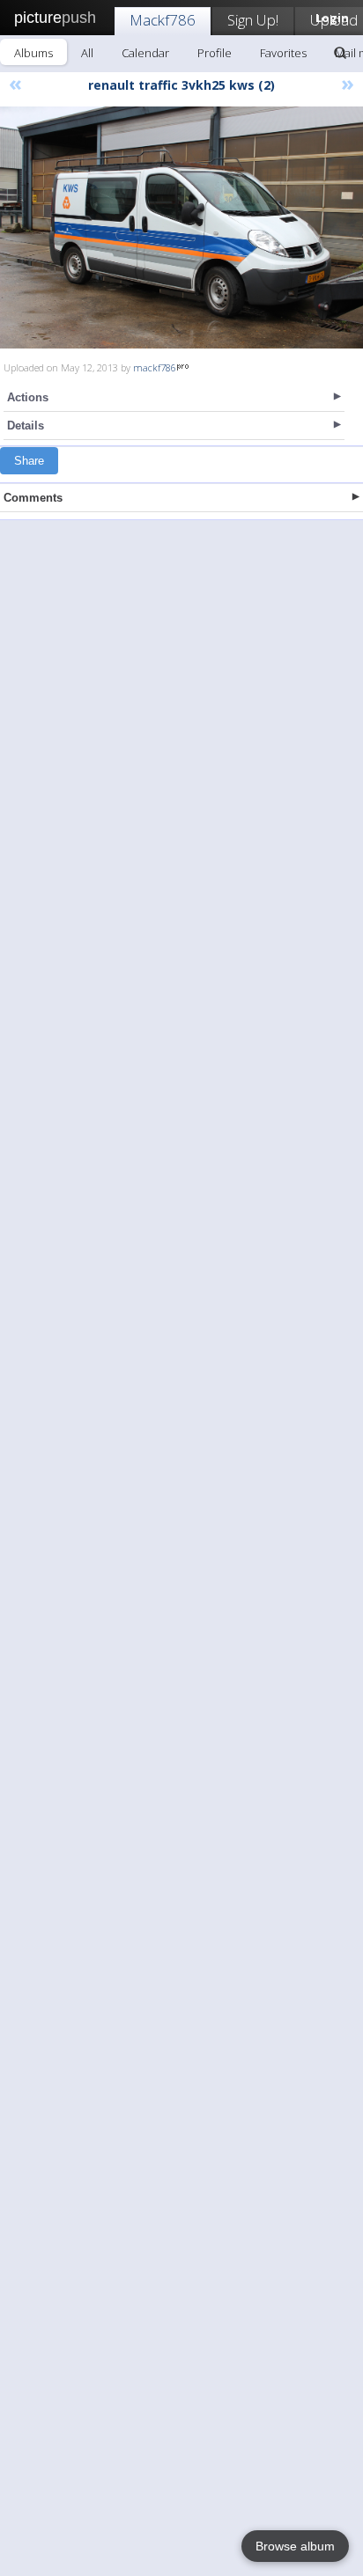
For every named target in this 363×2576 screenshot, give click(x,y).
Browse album (295, 2546)
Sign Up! (253, 20)
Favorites (283, 53)
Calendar (145, 53)
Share (29, 461)
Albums (33, 53)
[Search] (340, 53)
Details (26, 426)
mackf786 (155, 367)
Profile (215, 53)
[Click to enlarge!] (181, 228)
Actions (28, 397)
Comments (33, 498)
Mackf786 (163, 20)
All (87, 53)
